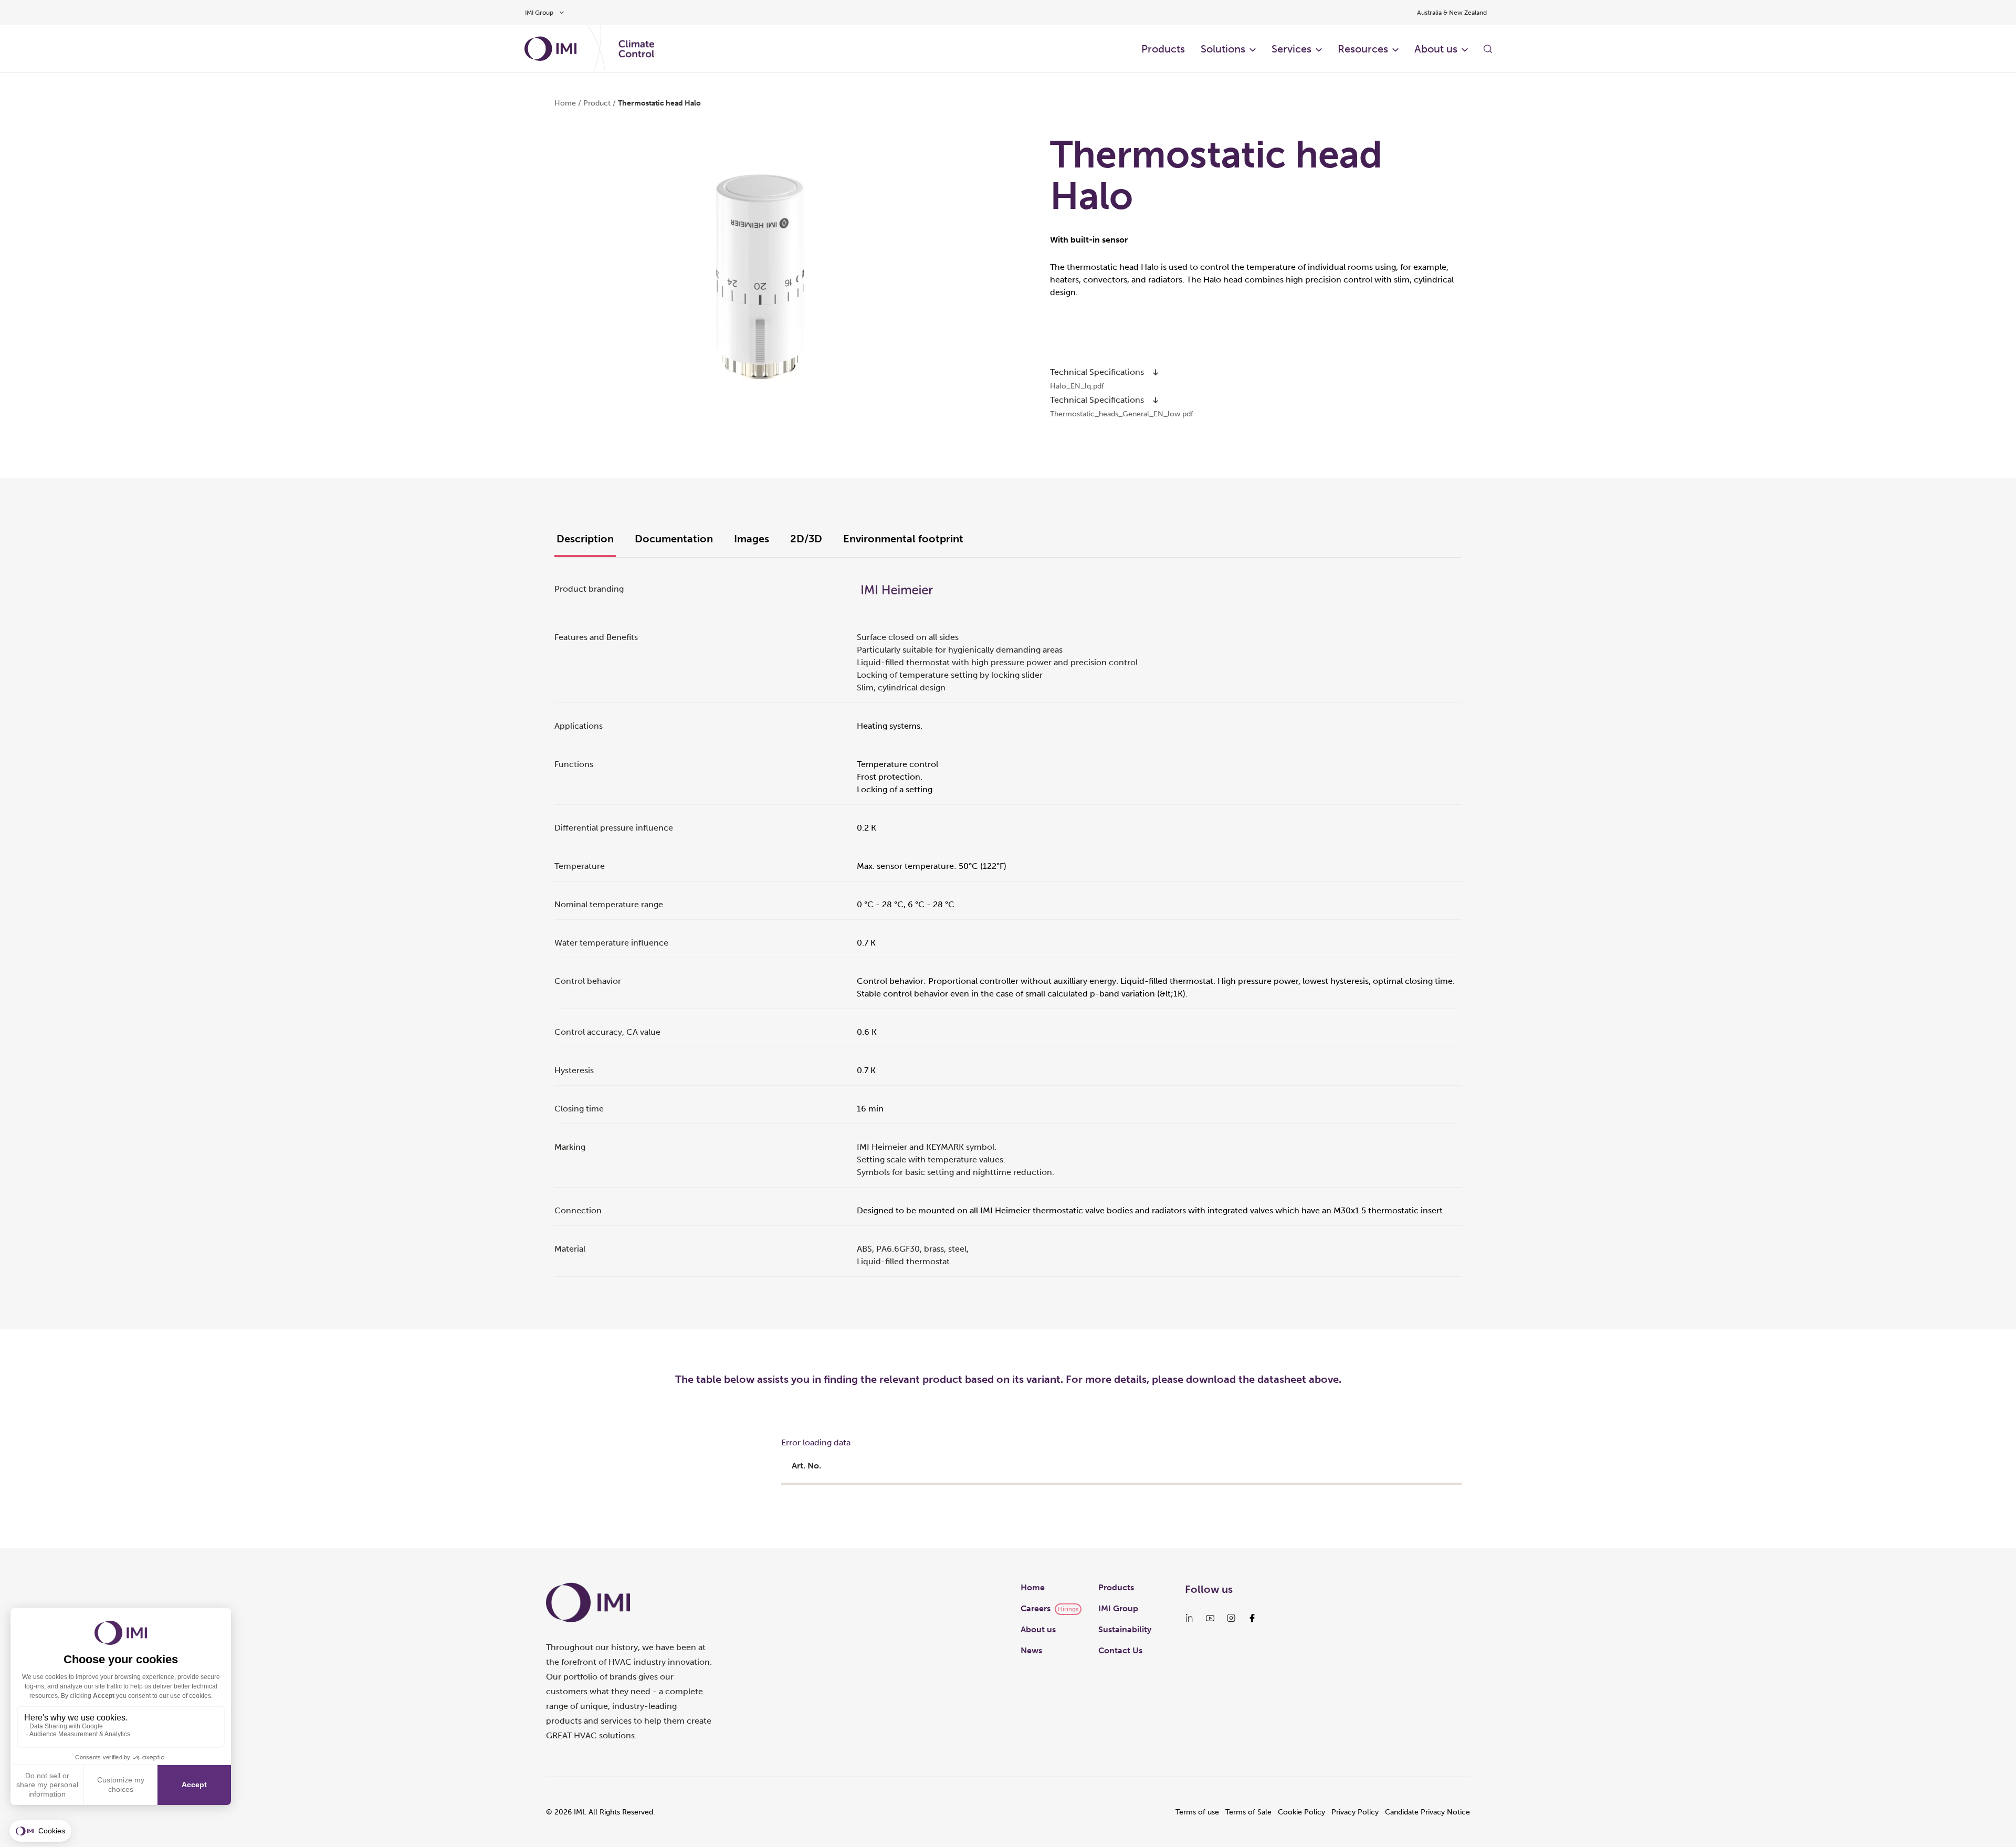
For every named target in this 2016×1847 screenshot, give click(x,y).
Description (585, 539)
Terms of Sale (1248, 1812)
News (1031, 1650)
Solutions (1223, 49)
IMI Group (1118, 1608)
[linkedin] (1189, 1618)
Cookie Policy (1301, 1812)
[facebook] (1252, 1618)
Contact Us (1120, 1650)
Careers (1036, 1608)
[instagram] (1231, 1618)
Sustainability (1125, 1629)
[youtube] (1210, 1618)
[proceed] (1156, 372)
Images (752, 539)
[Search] (1488, 49)
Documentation (674, 539)
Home (565, 103)
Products (1163, 49)
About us (1436, 49)
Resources (1363, 49)
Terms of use (1197, 1812)
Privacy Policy (1355, 1812)
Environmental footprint (903, 539)
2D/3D (806, 539)
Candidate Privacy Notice (1427, 1812)
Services (1291, 49)
